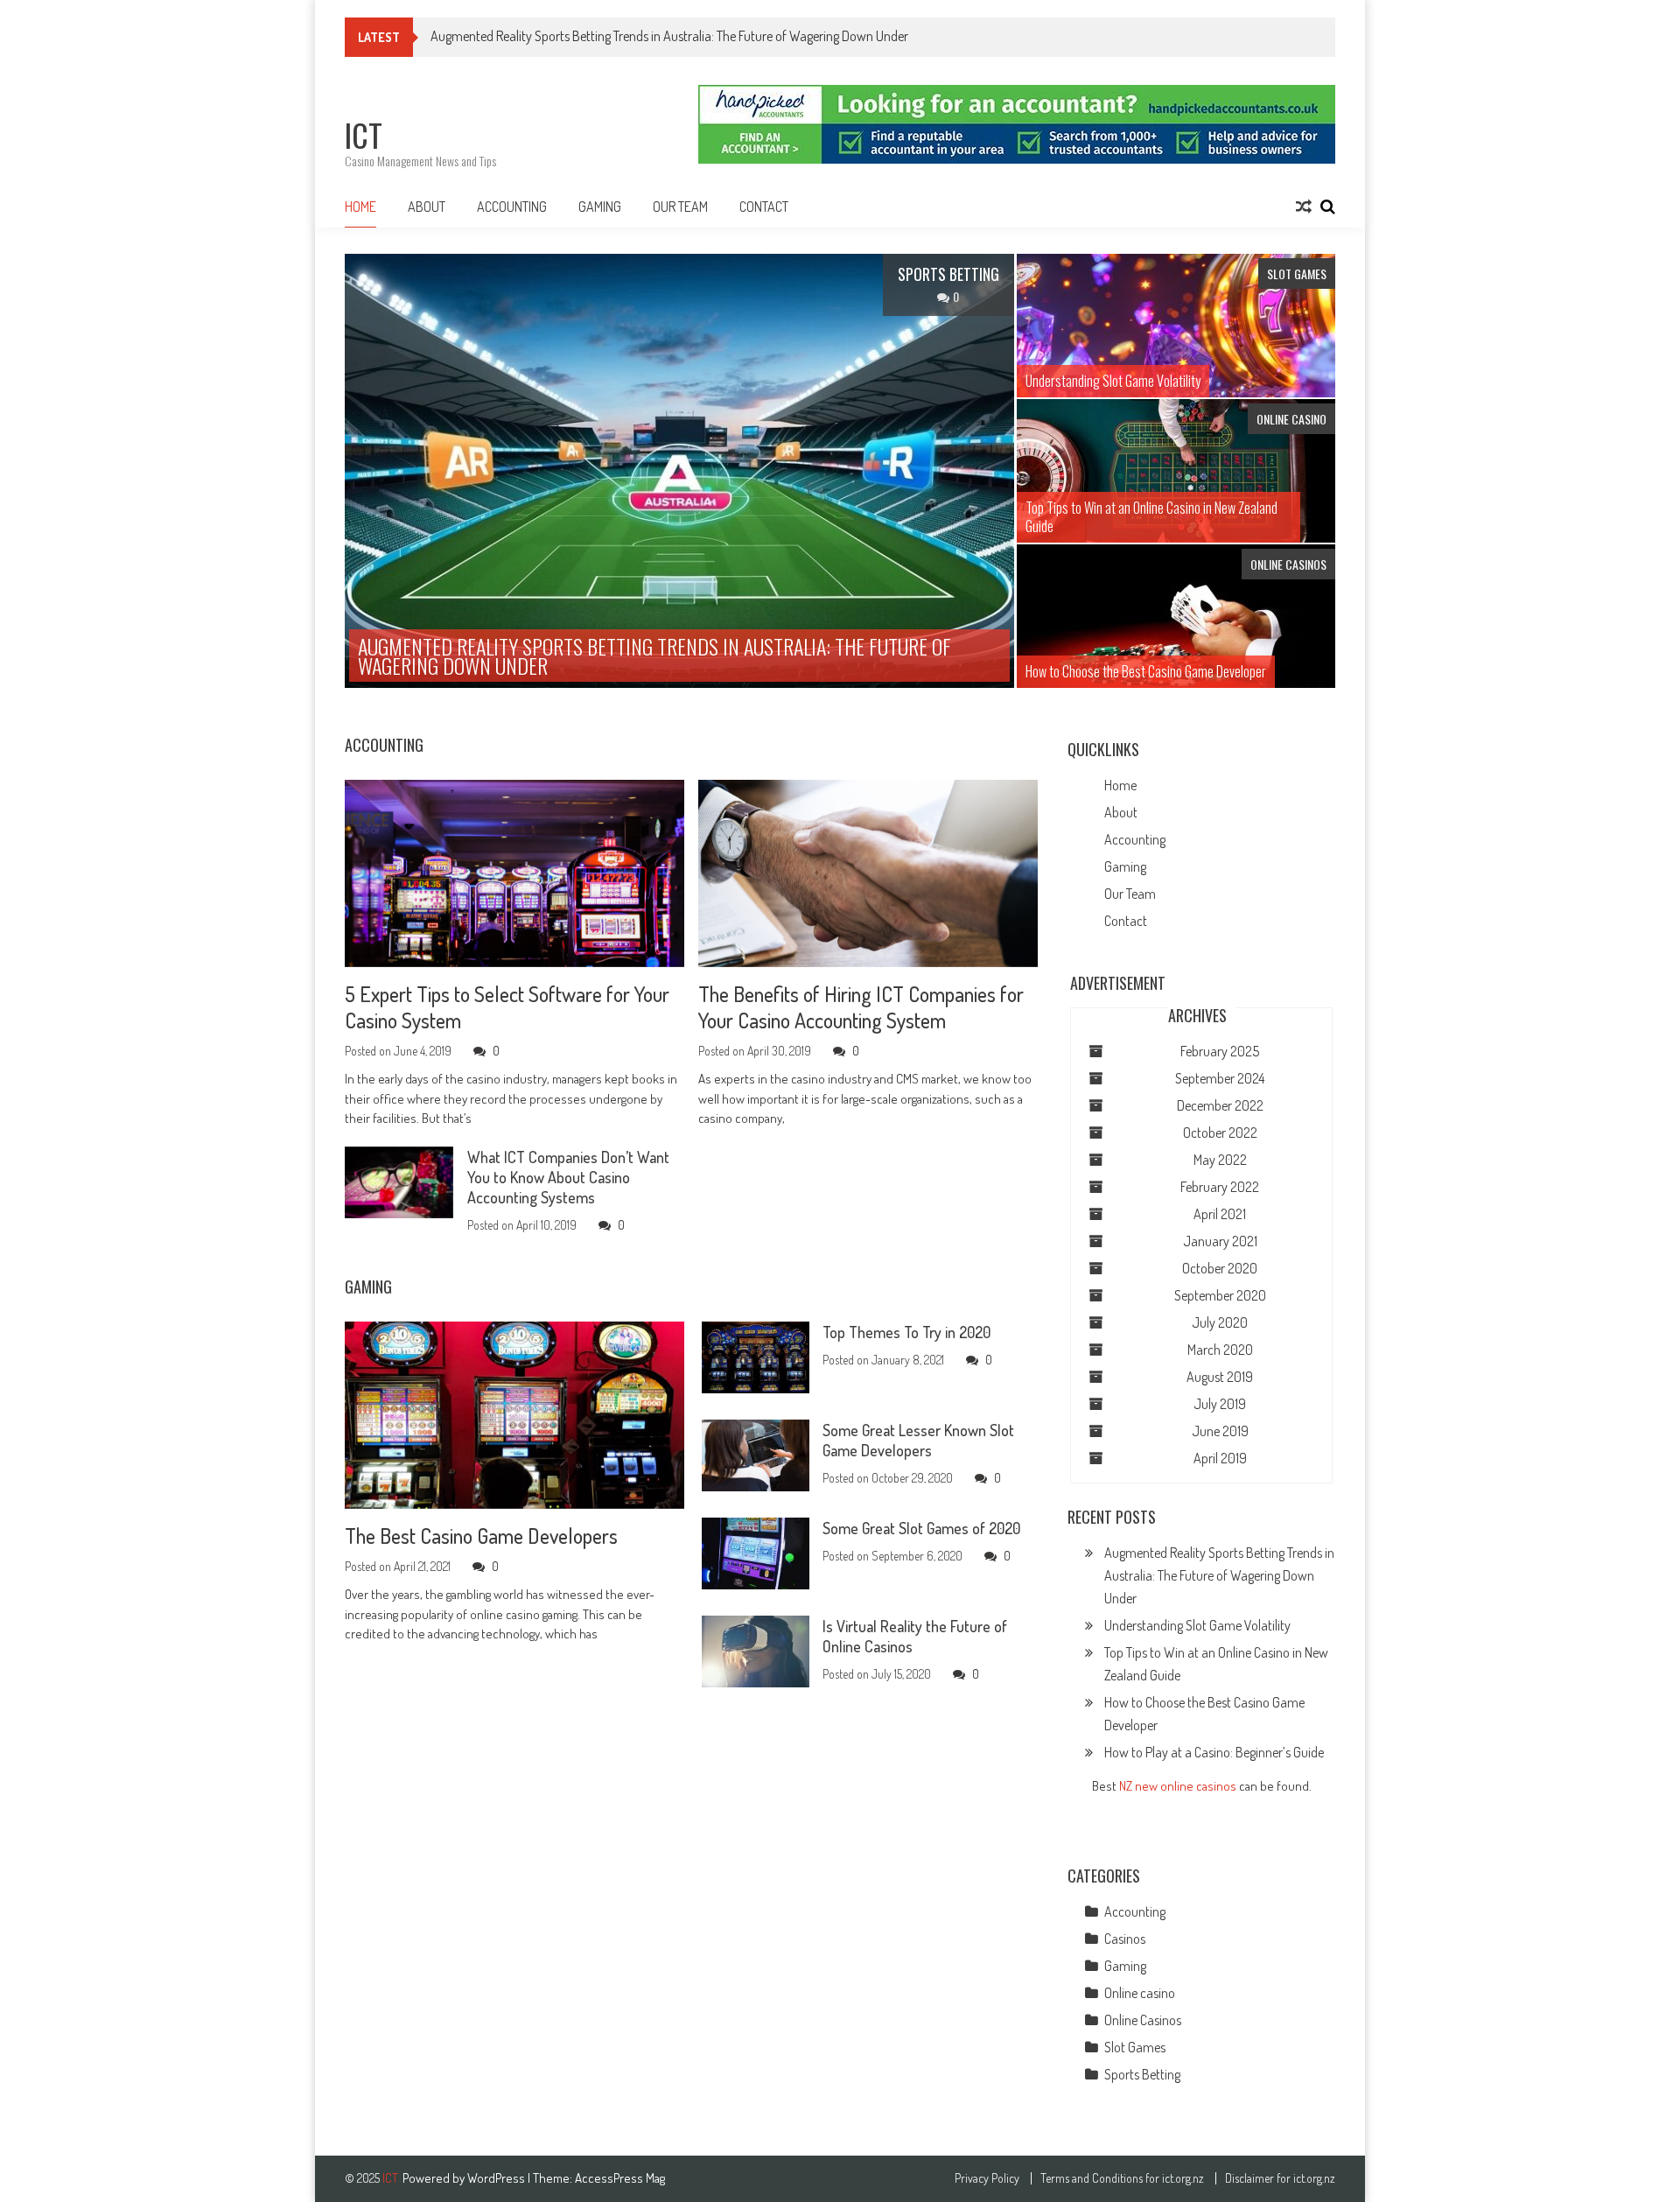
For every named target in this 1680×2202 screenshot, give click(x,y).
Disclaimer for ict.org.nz (1280, 2178)
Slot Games (1135, 2047)
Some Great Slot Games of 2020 (921, 1528)
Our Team (680, 207)
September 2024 (1220, 1078)
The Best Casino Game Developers (481, 1536)
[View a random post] (1304, 207)
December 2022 (1220, 1105)
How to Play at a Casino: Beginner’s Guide (1214, 1752)
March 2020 (1220, 1350)
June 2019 (1220, 1431)
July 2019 (1220, 1404)
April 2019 (1220, 1458)
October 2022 (1220, 1133)
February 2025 (1220, 1051)
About (427, 207)
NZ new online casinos (1178, 1786)
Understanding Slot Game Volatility (1197, 1625)
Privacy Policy (987, 2178)
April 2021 (1220, 1214)
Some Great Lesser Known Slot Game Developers (918, 1440)
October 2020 (1220, 1268)
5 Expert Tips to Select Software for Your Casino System (507, 1007)
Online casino (1140, 1993)
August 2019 (1220, 1377)
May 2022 (1220, 1160)
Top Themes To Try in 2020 (906, 1332)
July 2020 (1220, 1322)
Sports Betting (1142, 2074)
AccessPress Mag (620, 2178)
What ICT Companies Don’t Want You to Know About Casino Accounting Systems (568, 1177)
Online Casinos (1143, 2020)
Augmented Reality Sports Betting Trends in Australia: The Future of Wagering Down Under (669, 36)
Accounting (512, 207)
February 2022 (1220, 1187)
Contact (764, 207)
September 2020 (1220, 1295)
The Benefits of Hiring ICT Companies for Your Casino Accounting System (861, 1007)
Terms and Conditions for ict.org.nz (1122, 2178)
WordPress (497, 2178)
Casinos (1125, 1939)
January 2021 (1220, 1241)
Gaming (600, 207)
